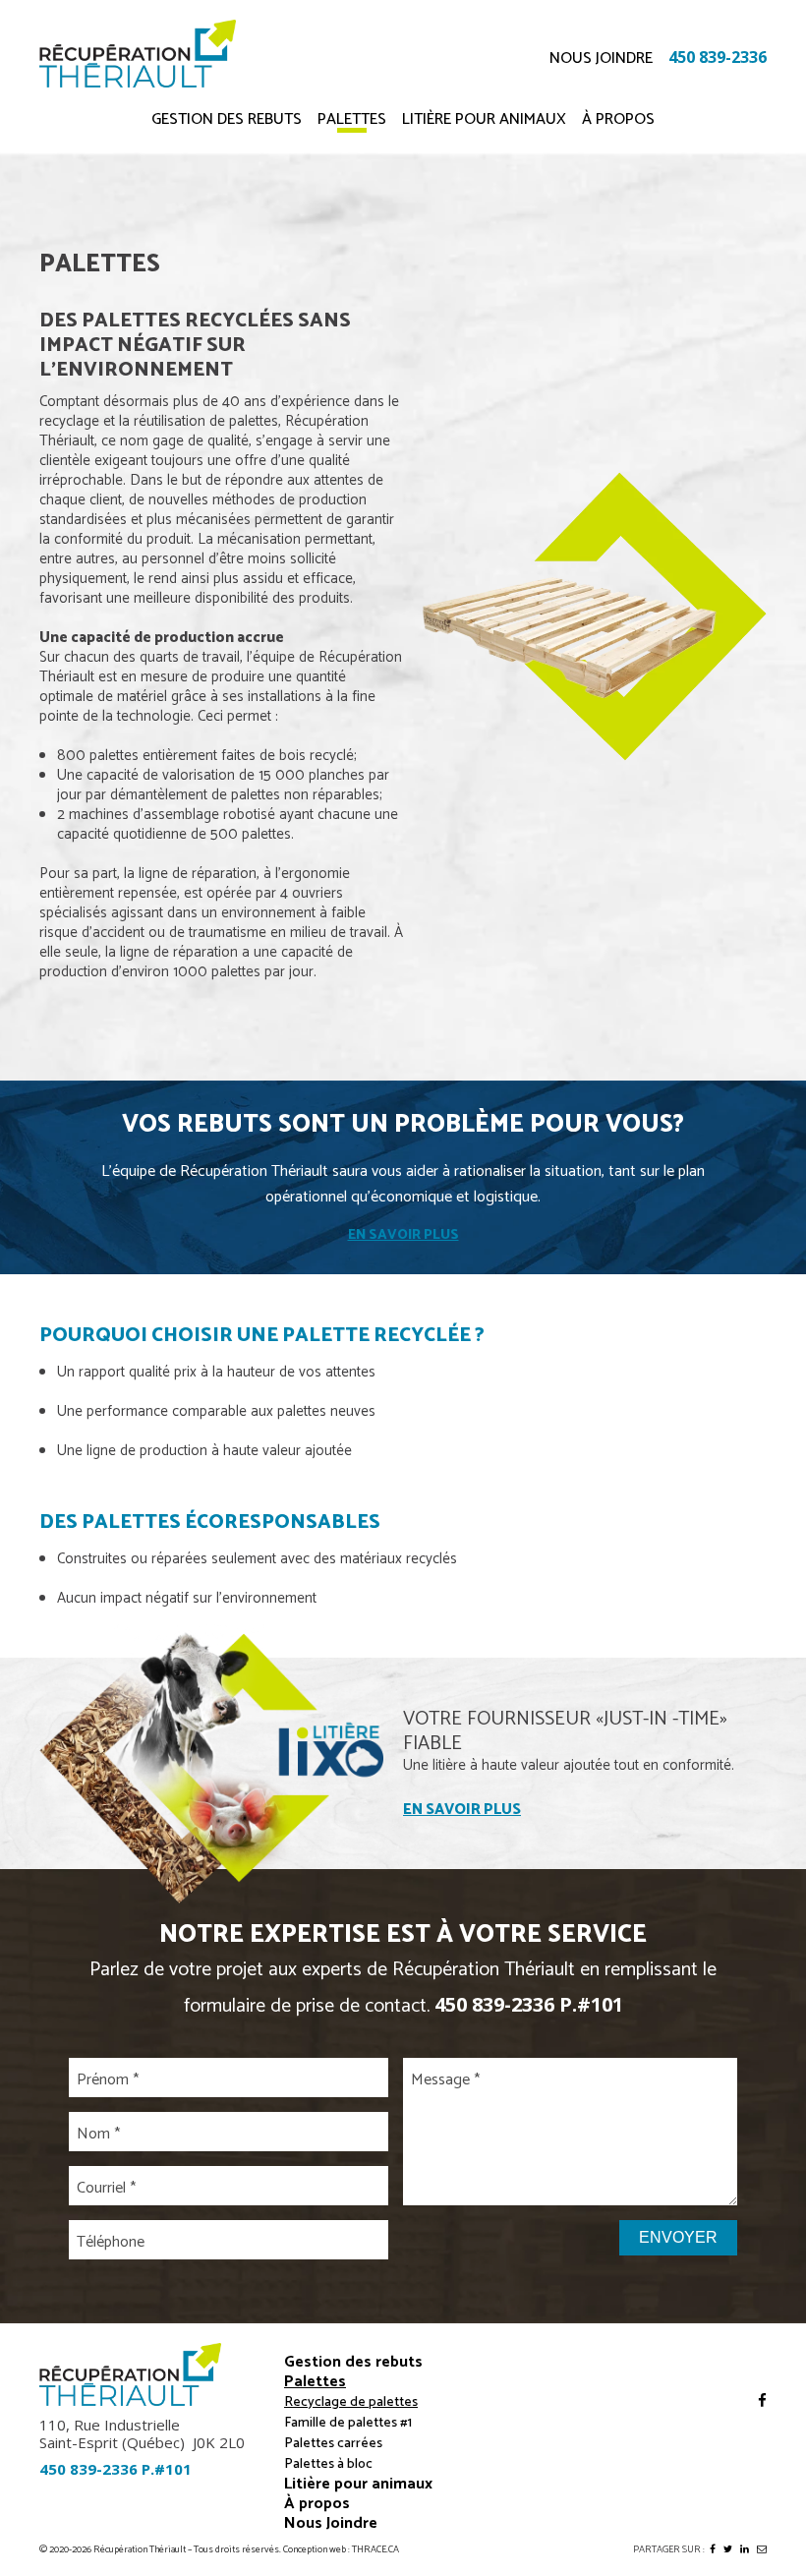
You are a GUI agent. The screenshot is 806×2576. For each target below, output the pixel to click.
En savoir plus (403, 1235)
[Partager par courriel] (762, 2549)
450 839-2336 (718, 57)
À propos (618, 122)
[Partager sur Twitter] (728, 2549)
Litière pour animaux (484, 122)
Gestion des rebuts (227, 122)
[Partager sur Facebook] (713, 2549)
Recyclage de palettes (351, 2402)
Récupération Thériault (140, 2550)
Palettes (352, 122)
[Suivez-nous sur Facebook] (762, 2401)
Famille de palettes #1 (348, 2423)
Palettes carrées (333, 2444)
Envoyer (678, 2237)
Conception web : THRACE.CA (341, 2550)
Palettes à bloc (328, 2464)
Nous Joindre (601, 59)
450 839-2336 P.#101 (529, 2004)
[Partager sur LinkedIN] (745, 2549)
